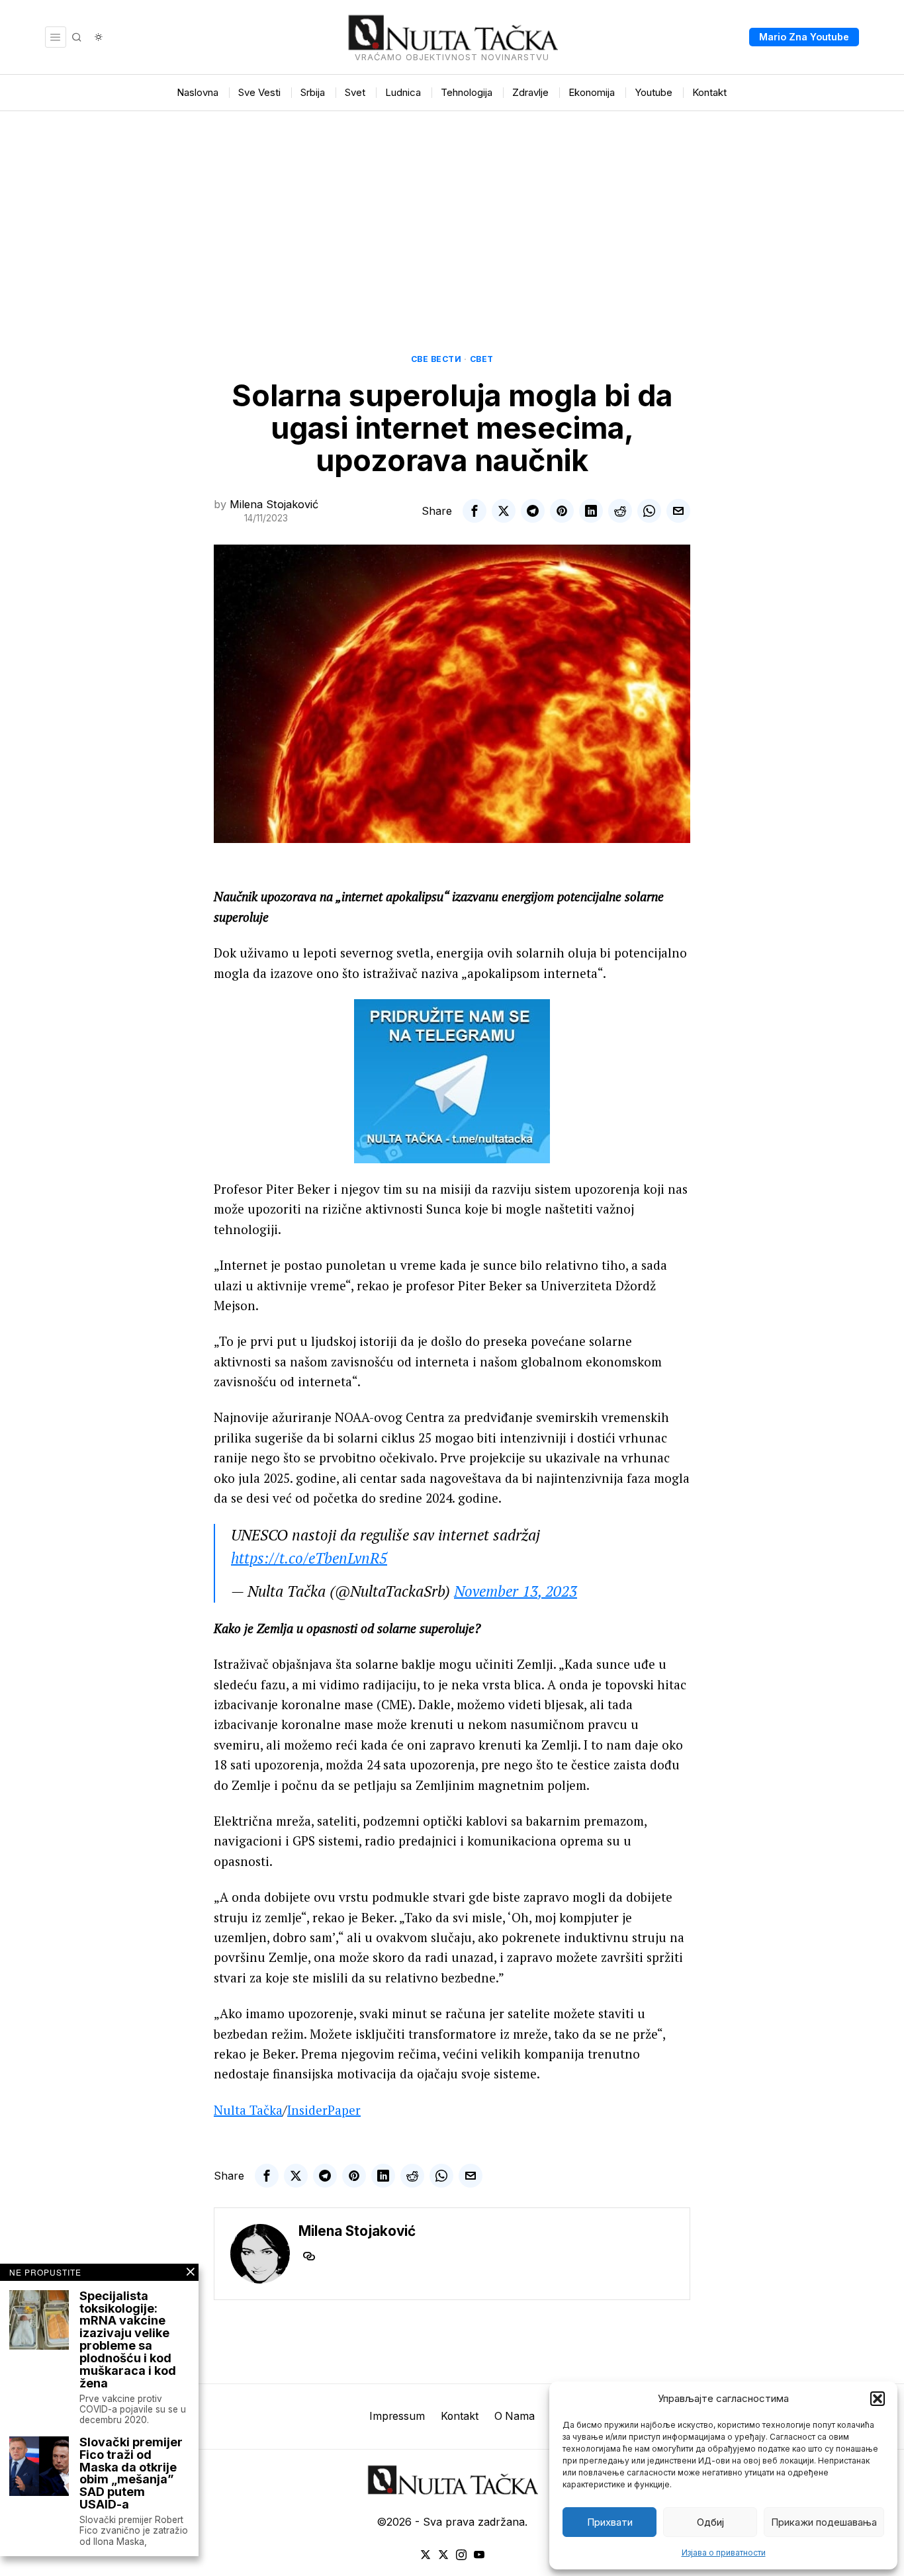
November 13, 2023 (516, 1591)
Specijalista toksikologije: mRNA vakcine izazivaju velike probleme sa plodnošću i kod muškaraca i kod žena (128, 2340)
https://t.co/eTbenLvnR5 (309, 1558)
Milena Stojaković (274, 504)
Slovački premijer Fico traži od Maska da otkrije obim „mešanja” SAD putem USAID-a (131, 2474)
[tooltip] (475, 511)
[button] (878, 2399)
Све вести (436, 359)
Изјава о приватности (724, 2553)
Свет (482, 359)
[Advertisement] (452, 210)
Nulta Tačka (248, 2110)
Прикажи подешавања (824, 2522)
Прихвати (610, 2522)
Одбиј (710, 2522)
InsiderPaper (324, 2110)
